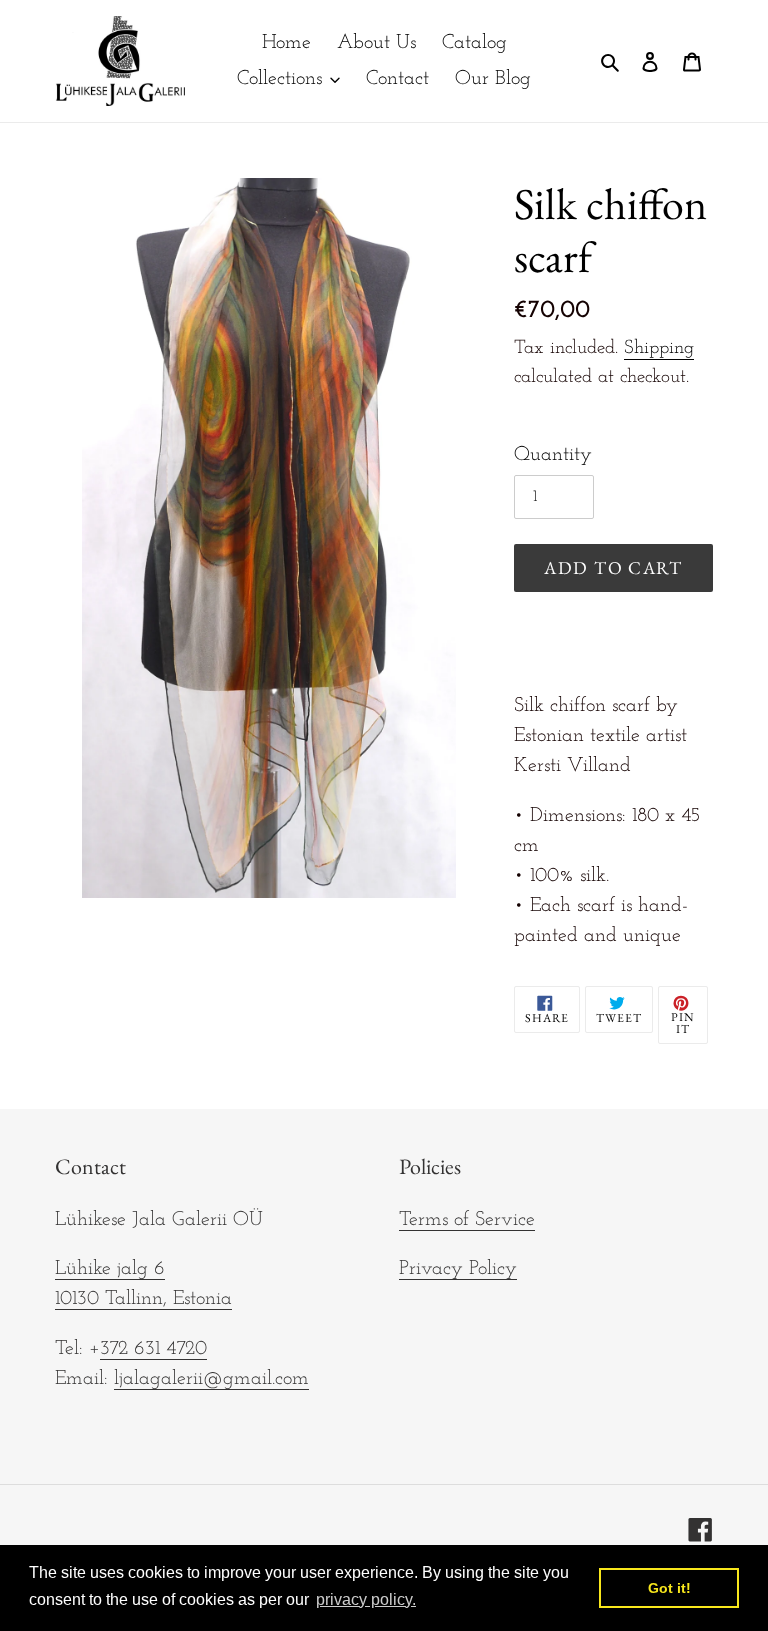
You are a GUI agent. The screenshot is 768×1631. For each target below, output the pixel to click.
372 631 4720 (153, 1349)
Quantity (553, 455)
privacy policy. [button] (366, 1599)
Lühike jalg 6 (110, 1269)
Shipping (659, 348)
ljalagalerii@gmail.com (211, 1379)
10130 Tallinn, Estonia (143, 1299)
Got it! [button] (669, 1588)
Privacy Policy (458, 1269)
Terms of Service (467, 1220)
